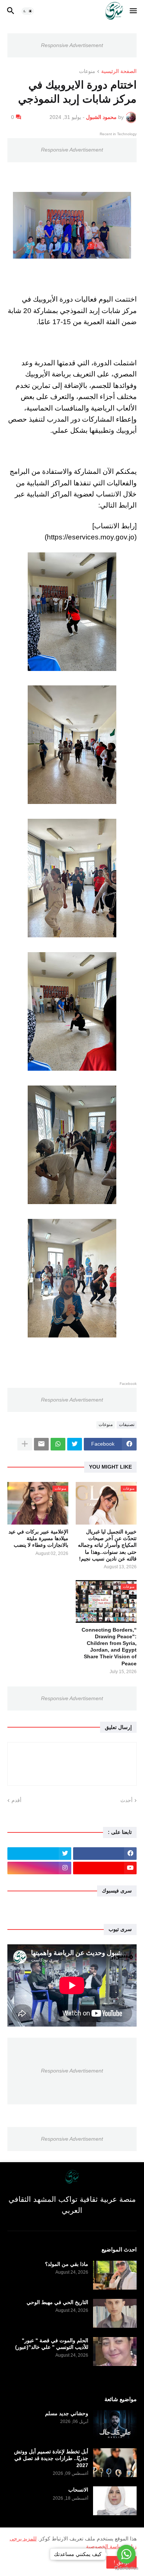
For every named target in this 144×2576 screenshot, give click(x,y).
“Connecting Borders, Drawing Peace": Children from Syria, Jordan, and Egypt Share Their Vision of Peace (109, 1647)
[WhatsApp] (58, 1444)
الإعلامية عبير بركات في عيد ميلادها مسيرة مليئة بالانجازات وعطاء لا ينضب (38, 1538)
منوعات (87, 71)
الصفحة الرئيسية (119, 71)
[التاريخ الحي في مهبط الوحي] (115, 2313)
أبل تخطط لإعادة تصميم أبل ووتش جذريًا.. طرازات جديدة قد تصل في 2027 (51, 2458)
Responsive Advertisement (72, 45)
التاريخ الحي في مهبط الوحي (57, 2302)
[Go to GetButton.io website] (126, 2568)
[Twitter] (75, 1444)
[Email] (41, 1444)
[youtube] (105, 1868)
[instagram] (39, 1868)
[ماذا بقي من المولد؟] (115, 2275)
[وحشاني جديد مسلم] (115, 2424)
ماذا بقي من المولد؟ (67, 2264)
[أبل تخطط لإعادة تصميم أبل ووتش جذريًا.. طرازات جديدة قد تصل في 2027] (115, 2463)
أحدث (126, 1800)
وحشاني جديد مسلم (67, 2413)
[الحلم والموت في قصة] (115, 2351)
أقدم (16, 1800)
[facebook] (105, 1854)
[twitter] (39, 1854)
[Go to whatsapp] (126, 2554)
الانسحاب (78, 2490)
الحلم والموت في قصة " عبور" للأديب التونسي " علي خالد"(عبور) (52, 2344)
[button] (134, 11)
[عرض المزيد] (25, 1444)
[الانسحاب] (115, 2501)
